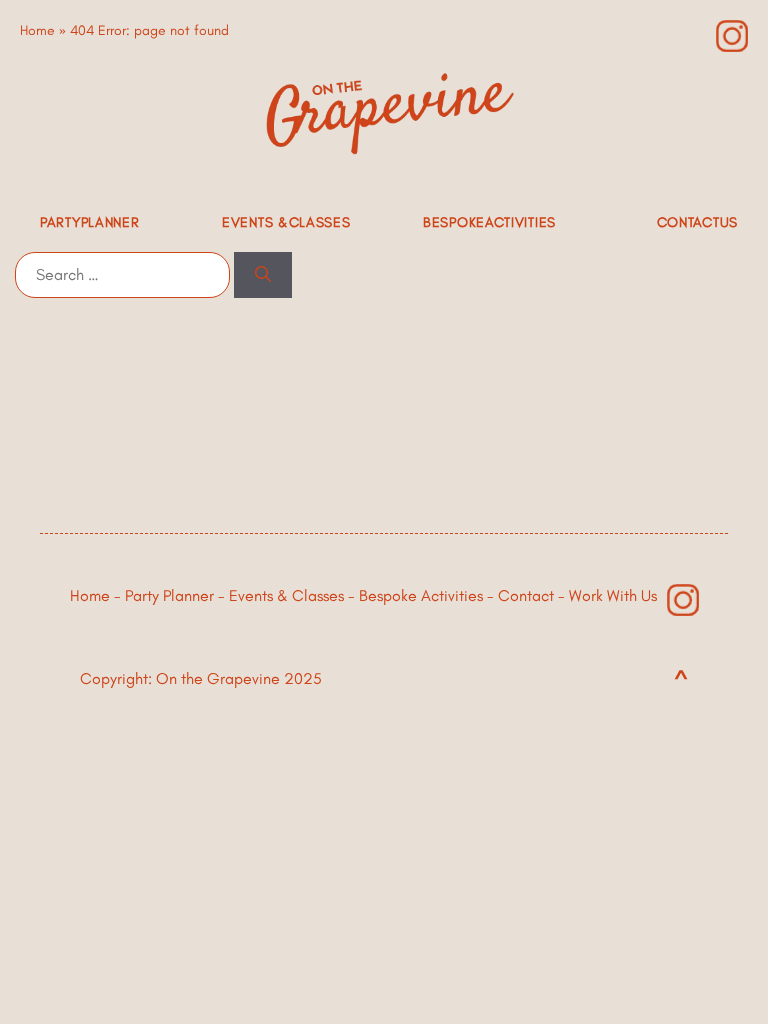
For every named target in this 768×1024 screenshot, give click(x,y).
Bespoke (489, 222)
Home (37, 30)
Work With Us (613, 595)
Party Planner (169, 595)
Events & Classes (286, 595)
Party (89, 222)
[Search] (263, 275)
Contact (697, 222)
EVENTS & (286, 222)
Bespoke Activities (421, 595)
